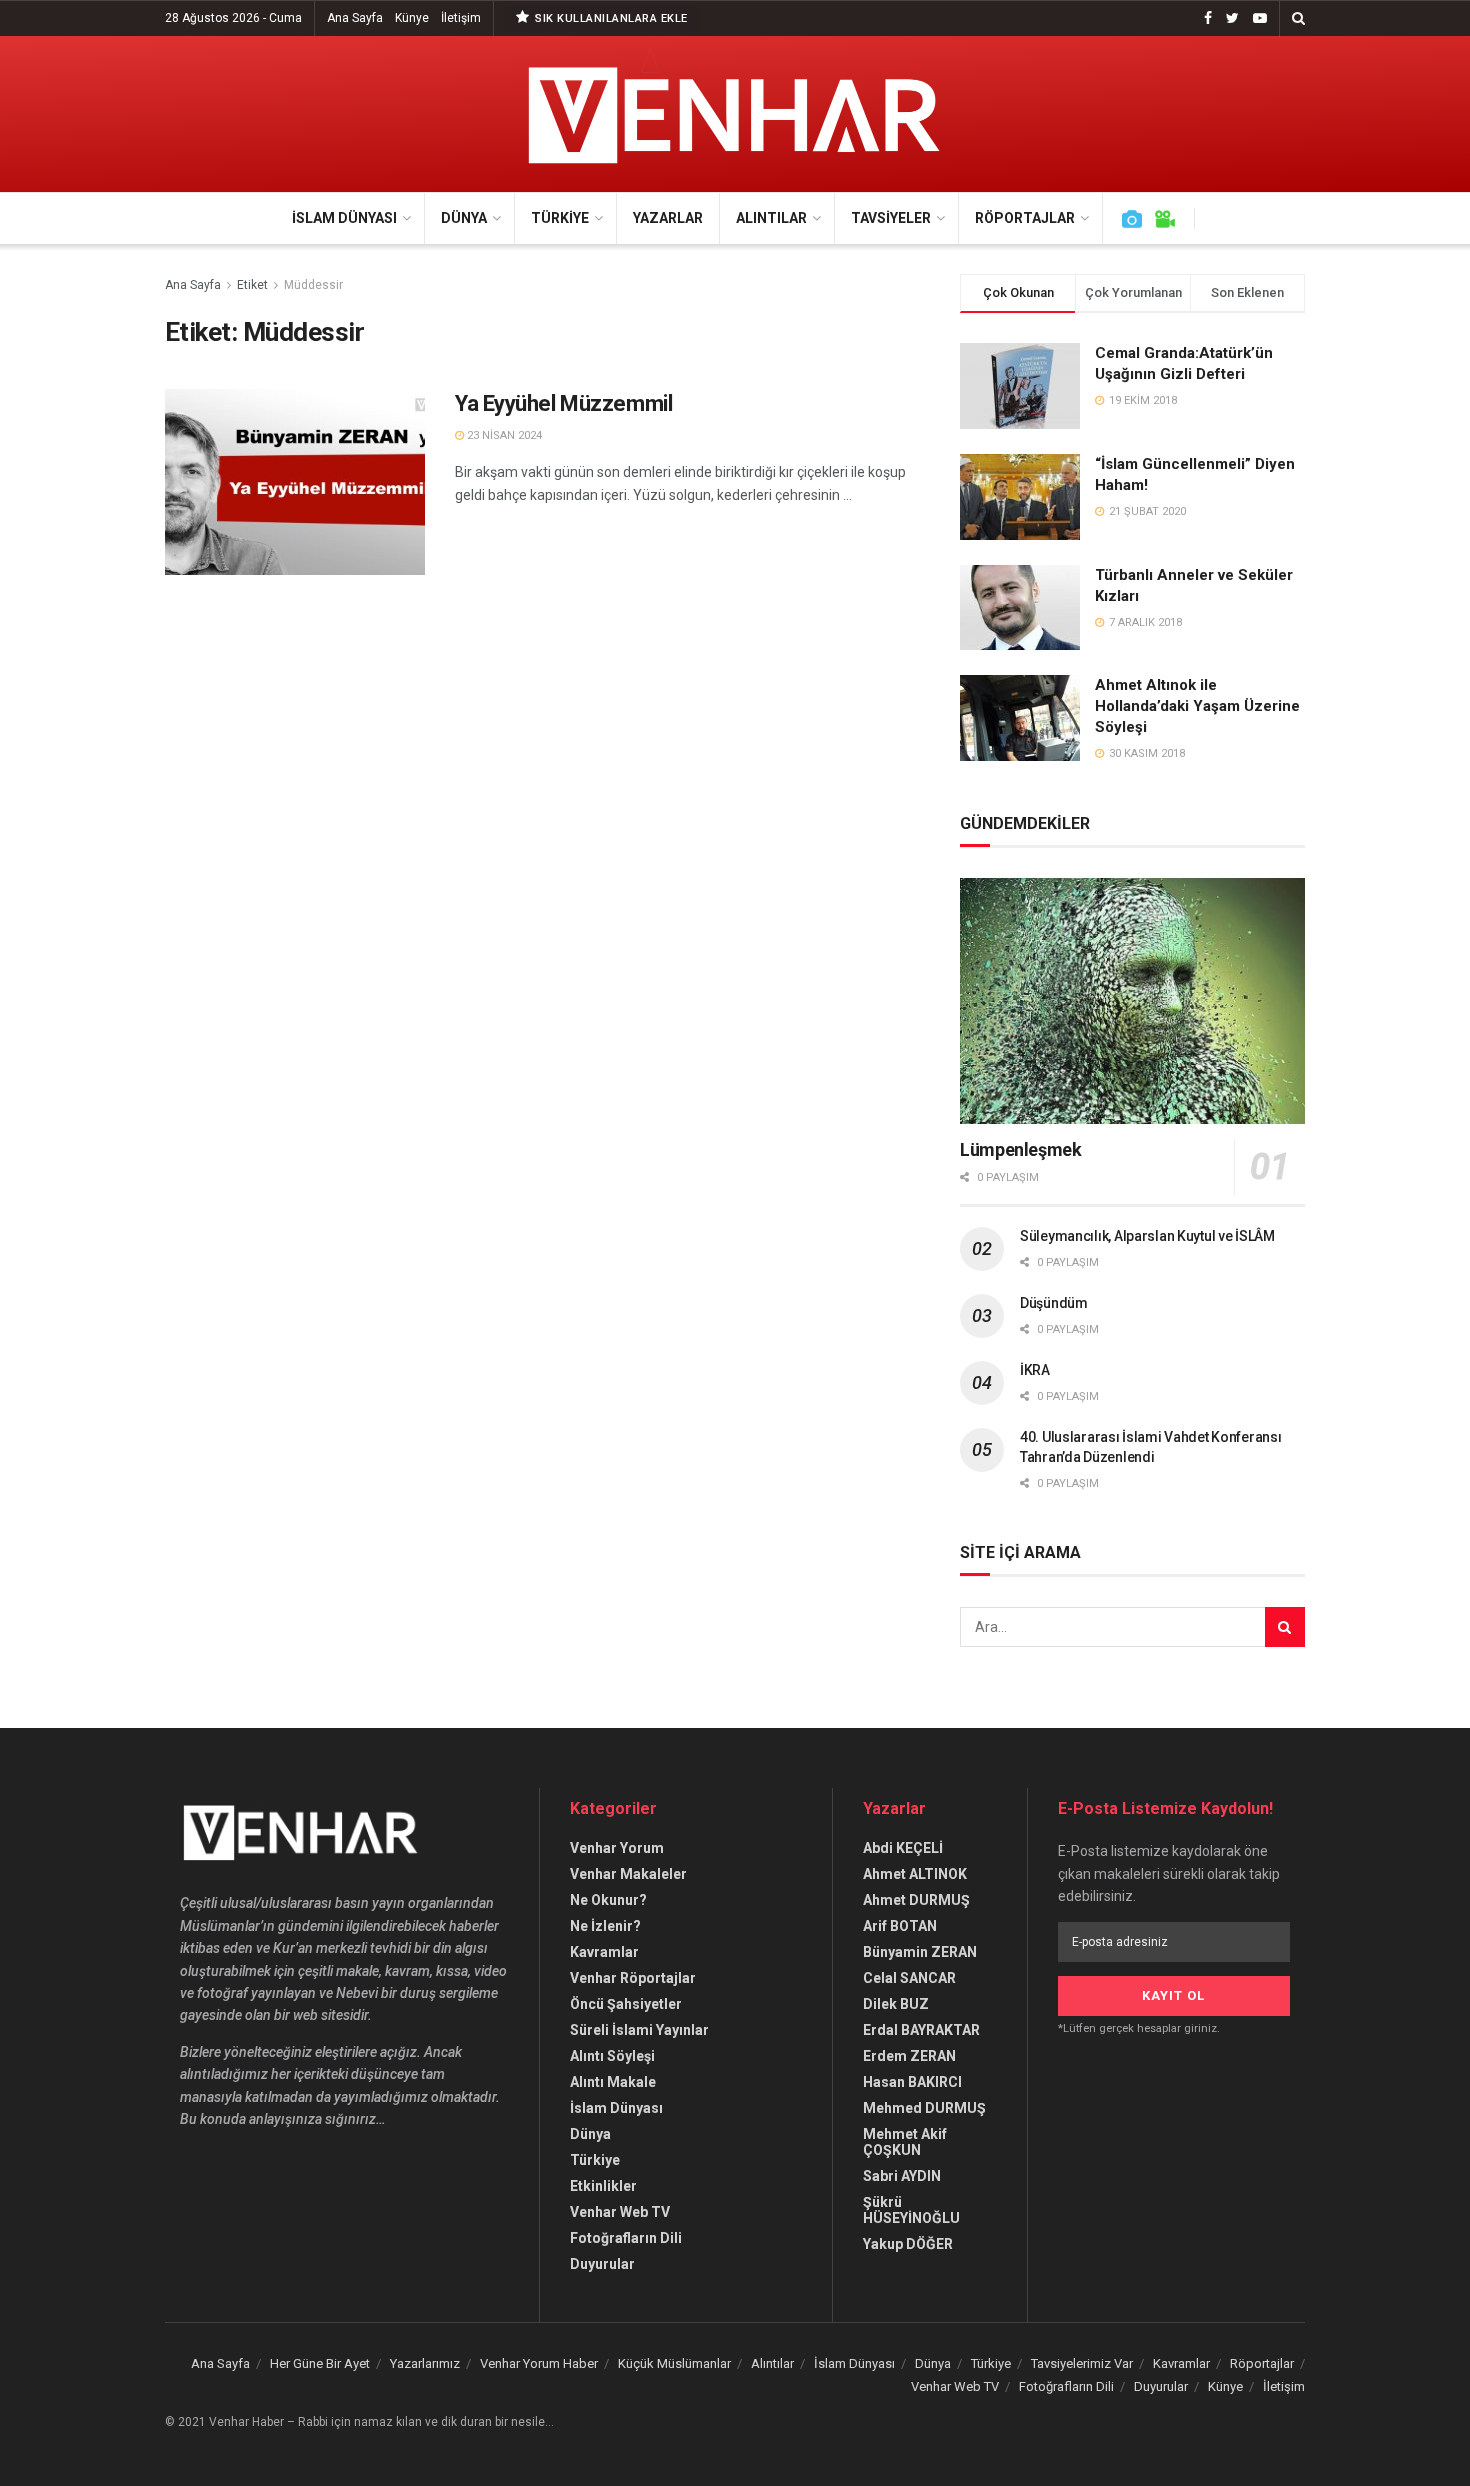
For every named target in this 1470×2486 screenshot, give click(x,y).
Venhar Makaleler (628, 1874)
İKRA (1035, 1370)
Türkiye (560, 218)
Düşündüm (1054, 1303)
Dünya (464, 218)
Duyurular (602, 2264)
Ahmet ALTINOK (915, 1874)
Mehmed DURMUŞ (924, 2108)
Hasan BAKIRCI (912, 2082)
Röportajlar (1025, 218)
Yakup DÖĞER (908, 2244)
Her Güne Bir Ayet (320, 2363)
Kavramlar (604, 1952)
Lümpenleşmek (1021, 1149)
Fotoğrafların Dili (626, 2238)
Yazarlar (668, 218)
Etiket (252, 285)
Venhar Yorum (617, 1848)
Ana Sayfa (355, 18)
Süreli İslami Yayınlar (639, 2030)
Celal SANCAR (909, 1978)
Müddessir (313, 285)
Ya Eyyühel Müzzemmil (563, 403)
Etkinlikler (603, 2186)
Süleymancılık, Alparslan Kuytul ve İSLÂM (1147, 1236)
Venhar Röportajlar (633, 1978)
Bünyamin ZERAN (920, 1952)
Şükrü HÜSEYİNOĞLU (911, 2210)
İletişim (461, 18)
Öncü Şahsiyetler (626, 2004)
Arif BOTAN (900, 1926)
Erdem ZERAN (909, 2056)
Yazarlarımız (425, 2363)
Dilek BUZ (896, 2004)
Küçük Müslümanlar (674, 2363)
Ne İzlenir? (605, 1926)
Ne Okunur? (608, 1900)
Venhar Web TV (620, 2212)
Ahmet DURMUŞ (916, 1900)
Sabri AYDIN (902, 2176)
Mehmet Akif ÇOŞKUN (905, 2142)
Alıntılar (771, 218)
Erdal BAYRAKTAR (921, 2030)
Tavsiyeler (891, 218)
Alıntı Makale (613, 2082)
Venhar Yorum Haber (539, 2363)
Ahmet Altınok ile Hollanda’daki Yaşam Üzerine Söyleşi (1197, 706)
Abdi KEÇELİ (903, 1848)
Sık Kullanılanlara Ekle (610, 18)
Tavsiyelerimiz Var (1082, 2363)
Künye (412, 18)
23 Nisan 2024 (503, 435)
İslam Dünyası (344, 218)
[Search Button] (1285, 1627)
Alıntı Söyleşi (612, 2056)
